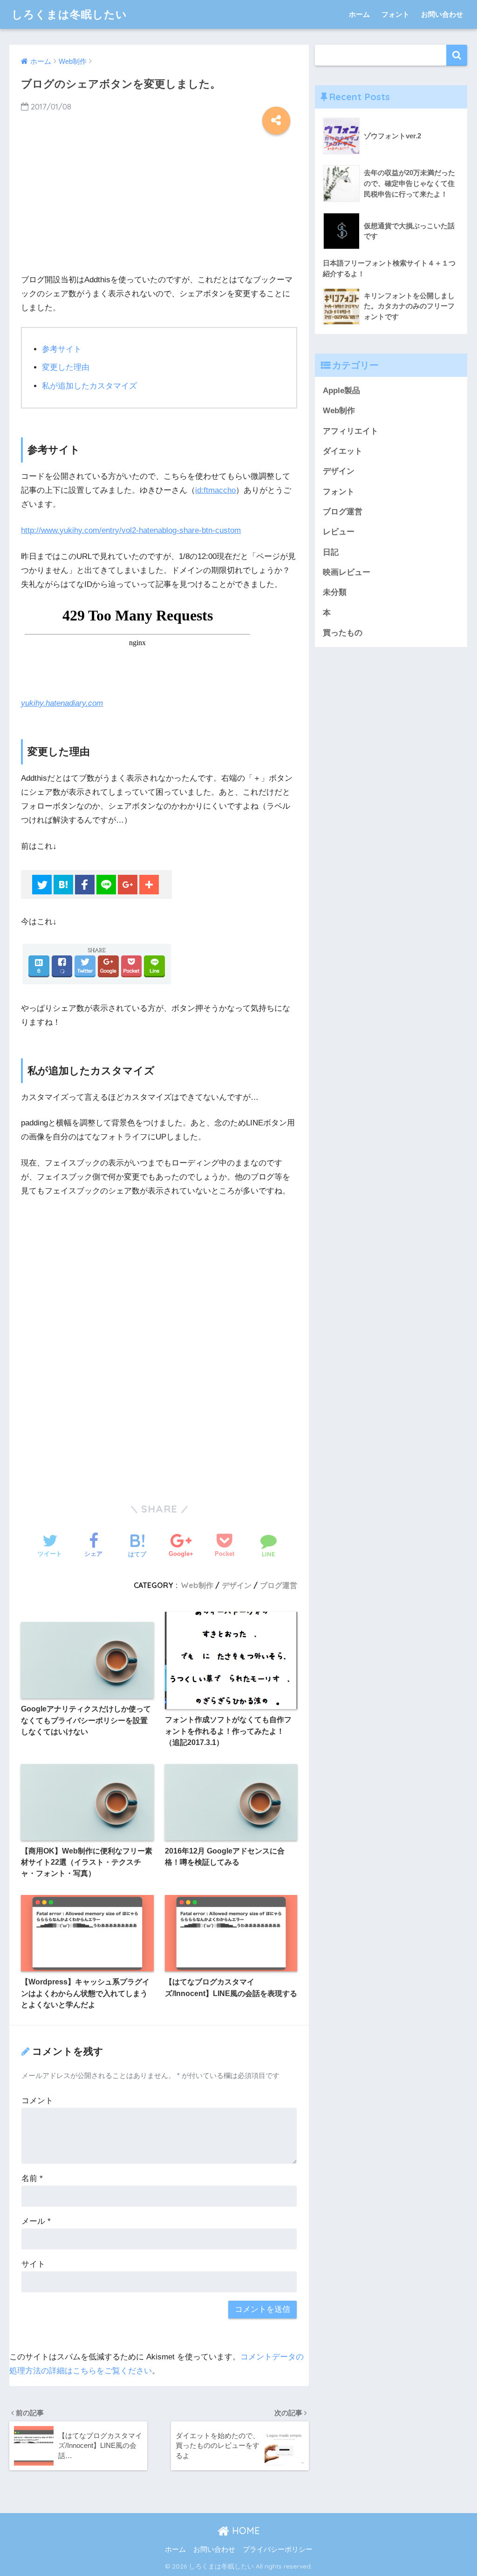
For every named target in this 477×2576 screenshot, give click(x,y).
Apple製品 (341, 391)
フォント (395, 14)
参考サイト (62, 349)
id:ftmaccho (215, 490)
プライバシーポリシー (278, 2549)
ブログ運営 (279, 1585)
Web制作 (197, 1585)
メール (36, 2221)
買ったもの (343, 633)
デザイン (237, 1585)
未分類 (335, 592)
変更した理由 (66, 367)
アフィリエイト (351, 431)
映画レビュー (347, 572)
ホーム (359, 14)
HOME (245, 2531)
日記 (331, 552)
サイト (33, 2264)
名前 (32, 2178)
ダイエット (343, 451)
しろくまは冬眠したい (69, 14)
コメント (37, 2101)
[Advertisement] (159, 200)
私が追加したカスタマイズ (89, 386)
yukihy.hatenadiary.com (62, 703)
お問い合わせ (442, 14)
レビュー (339, 532)
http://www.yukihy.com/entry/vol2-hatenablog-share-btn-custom (131, 530)
